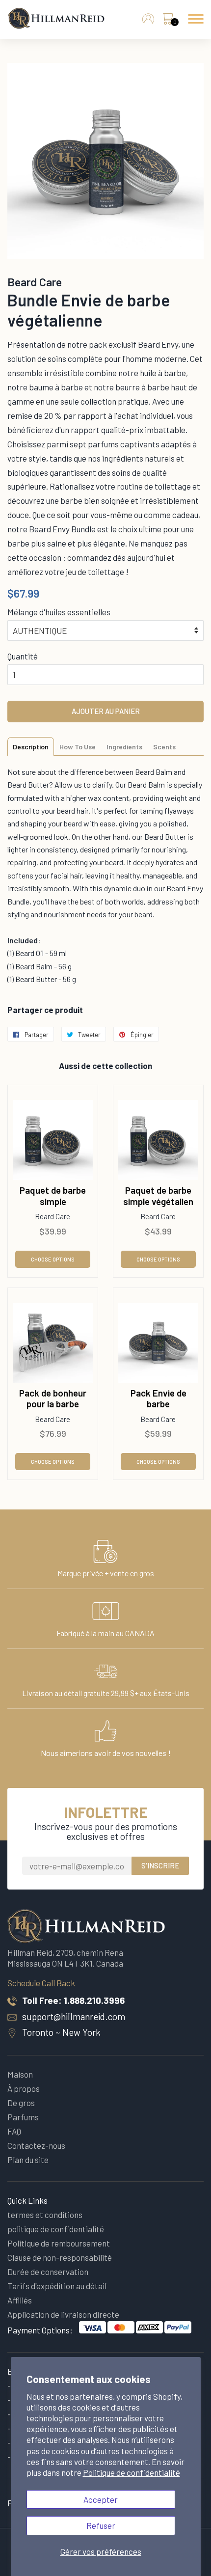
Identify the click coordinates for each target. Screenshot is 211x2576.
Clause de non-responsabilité (60, 2257)
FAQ (14, 2131)
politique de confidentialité (56, 2229)
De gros (21, 2103)
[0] (167, 21)
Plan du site (28, 2160)
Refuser (101, 2525)
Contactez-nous (36, 2145)
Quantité (23, 656)
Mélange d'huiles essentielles (59, 612)
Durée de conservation (48, 2272)
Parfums (23, 2117)
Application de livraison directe (63, 2314)
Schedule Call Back (41, 1983)
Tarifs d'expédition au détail (57, 2286)
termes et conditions (45, 2215)
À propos (24, 2088)
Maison (20, 2074)
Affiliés (20, 2300)
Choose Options (53, 1259)
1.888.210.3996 (94, 2000)
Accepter (101, 2499)
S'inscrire (160, 1865)
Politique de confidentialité (132, 2472)
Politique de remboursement (59, 2243)
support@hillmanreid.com (74, 2016)
